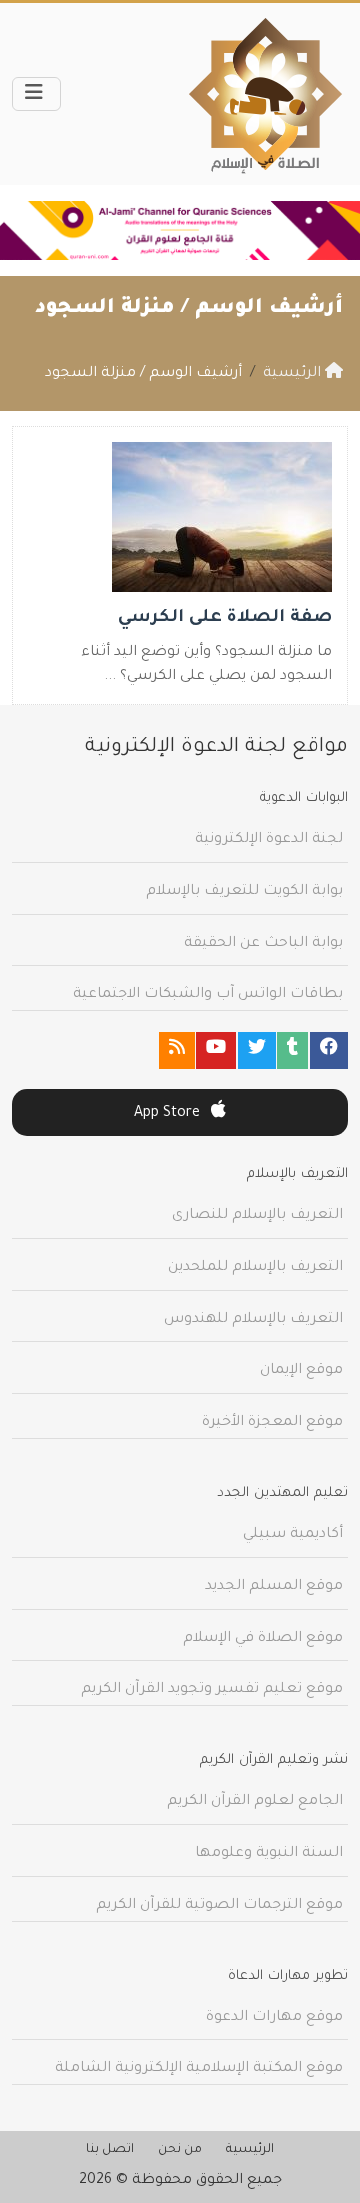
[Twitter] (257, 1050)
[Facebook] (329, 1050)
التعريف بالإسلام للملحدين (255, 1268)
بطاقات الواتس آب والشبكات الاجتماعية (208, 995)
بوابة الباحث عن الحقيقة (263, 944)
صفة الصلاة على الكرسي (225, 618)
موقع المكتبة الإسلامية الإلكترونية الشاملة (199, 2069)
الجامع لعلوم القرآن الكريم (255, 1802)
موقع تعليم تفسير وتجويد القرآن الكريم (212, 1690)
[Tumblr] (292, 1050)
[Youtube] (216, 1050)
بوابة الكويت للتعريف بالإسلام (244, 892)
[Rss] (177, 1050)
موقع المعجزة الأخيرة (272, 1423)
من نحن (180, 2150)
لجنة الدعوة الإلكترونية (269, 840)
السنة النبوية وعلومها (269, 1854)
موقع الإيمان (301, 1371)
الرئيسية (250, 2150)
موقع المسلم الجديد (274, 1587)
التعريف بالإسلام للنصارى (257, 1216)
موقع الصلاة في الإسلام (263, 1639)
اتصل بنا (110, 2150)
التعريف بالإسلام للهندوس (253, 1320)
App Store (169, 1114)
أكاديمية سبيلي (293, 1535)
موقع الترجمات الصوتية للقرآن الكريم (219, 1906)
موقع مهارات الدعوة (274, 2018)
